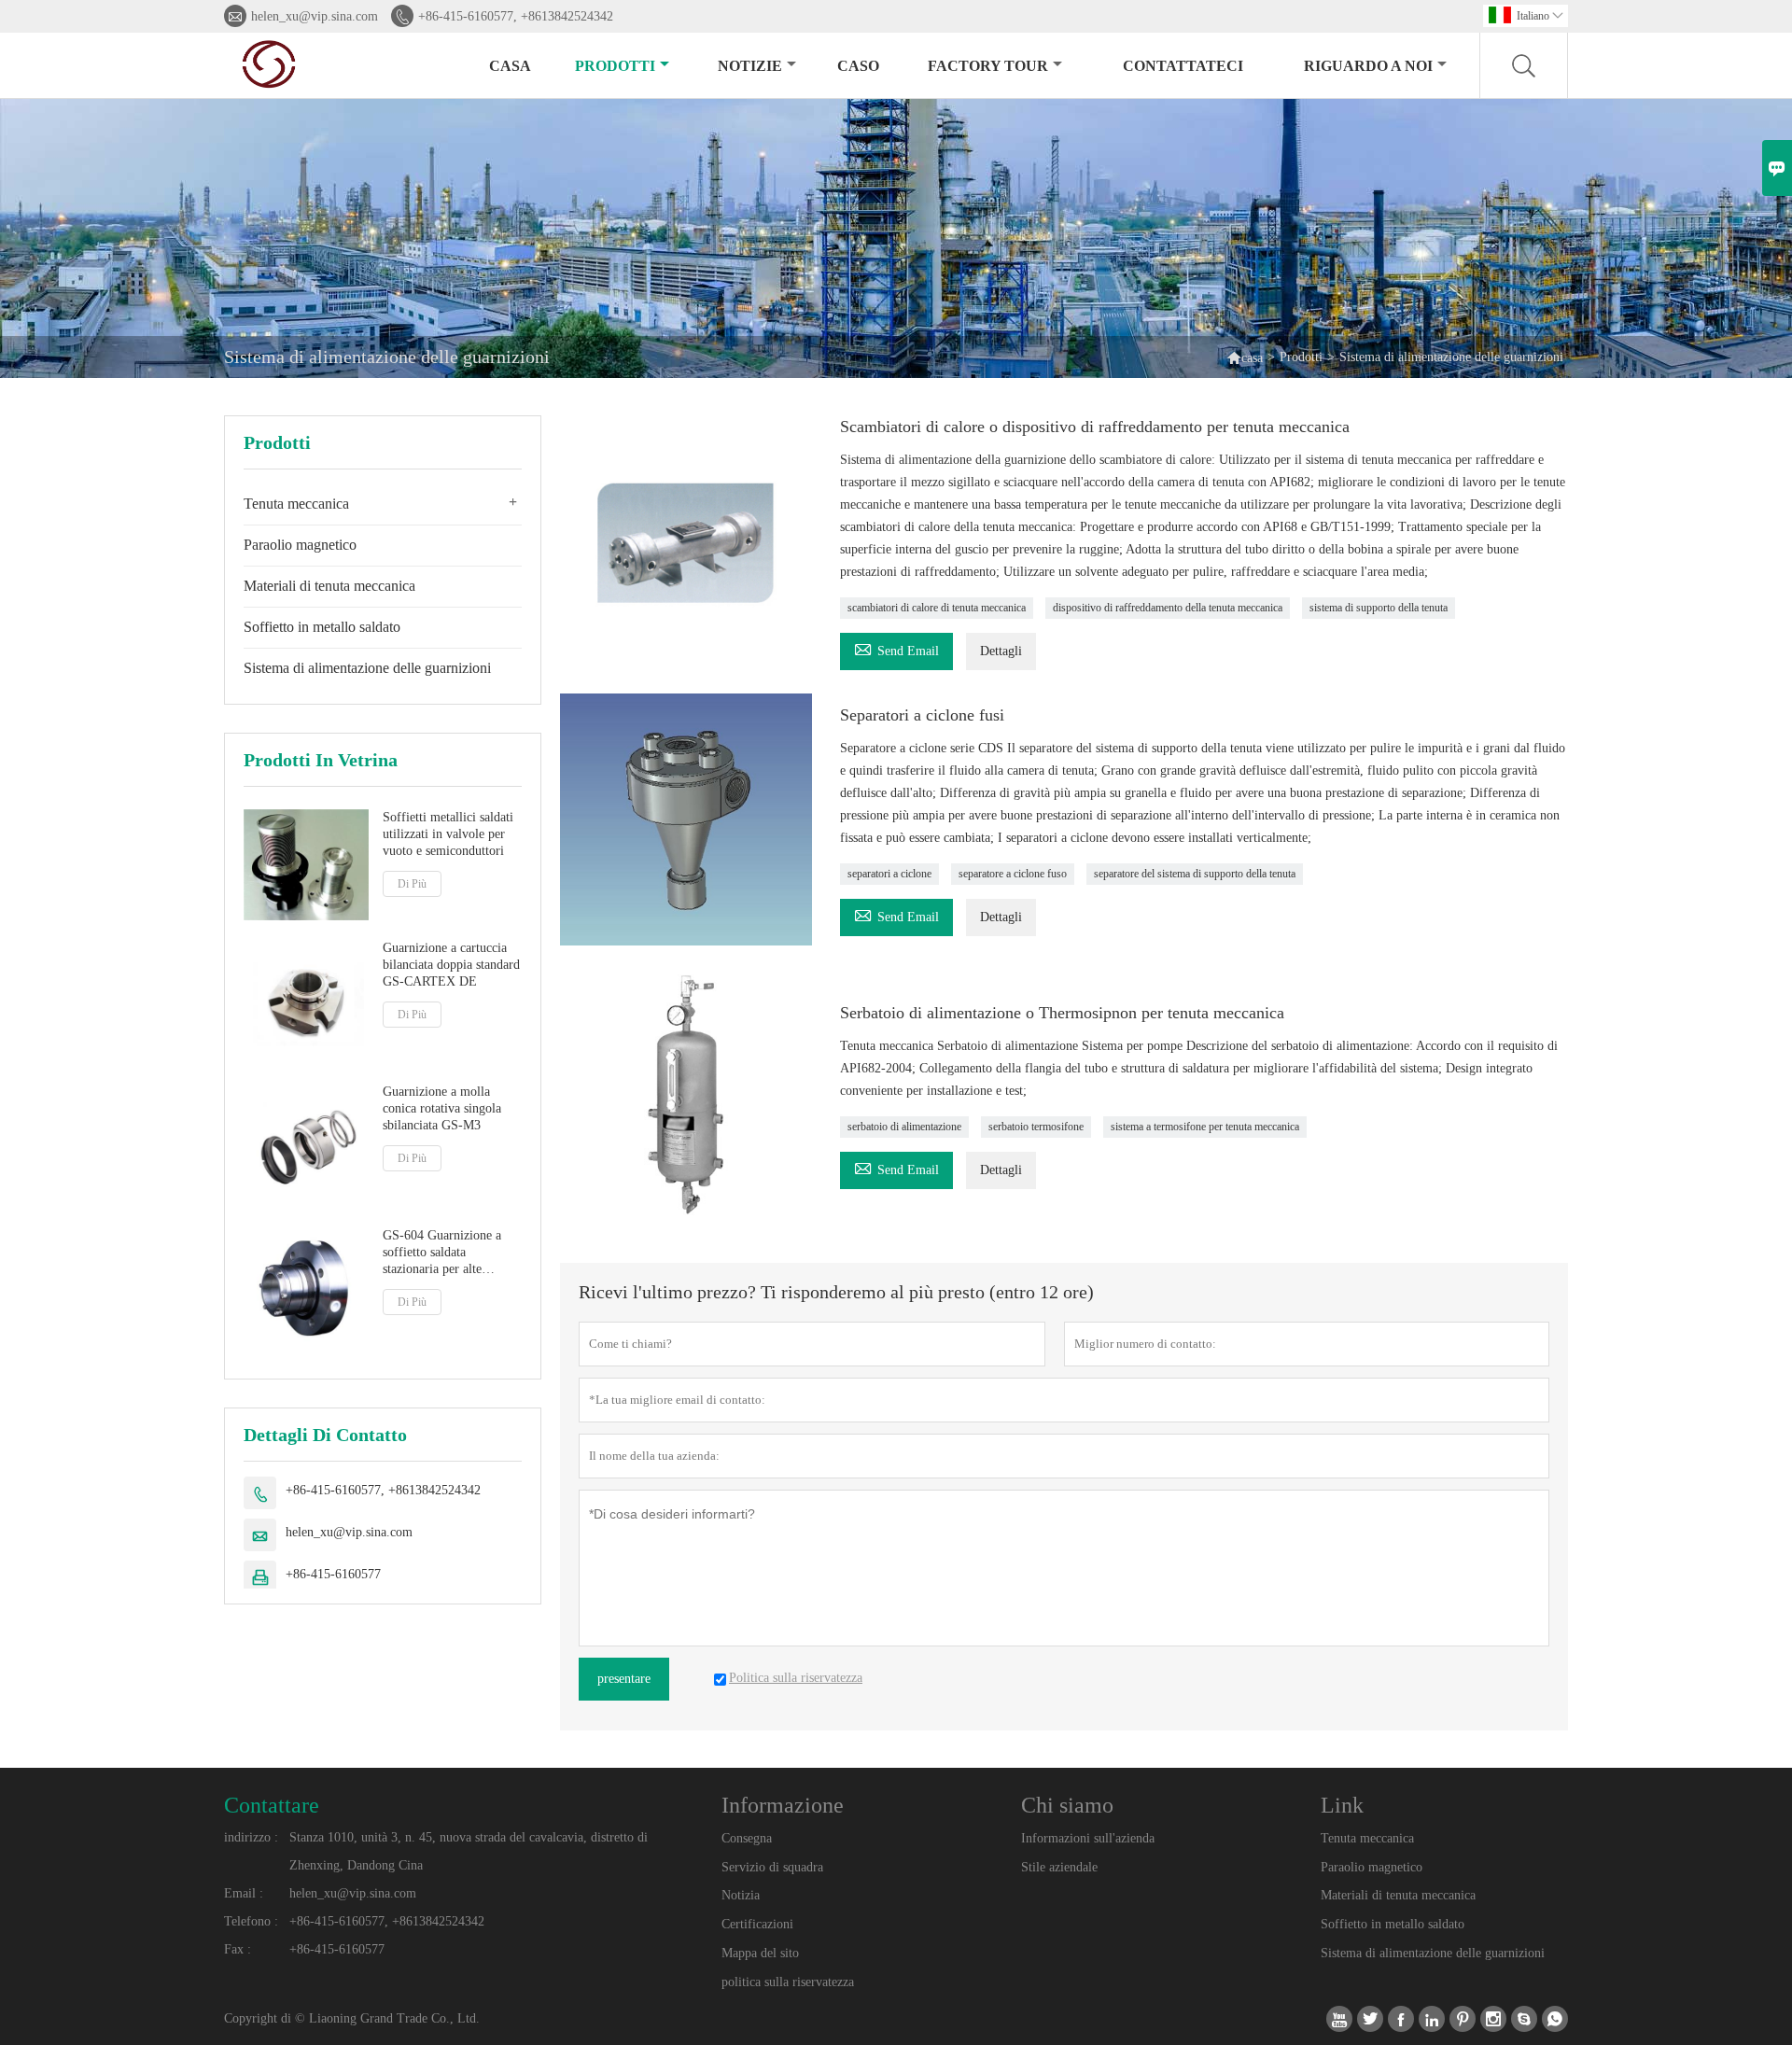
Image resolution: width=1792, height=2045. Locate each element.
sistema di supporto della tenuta (1379, 608)
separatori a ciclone (889, 874)
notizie (750, 66)
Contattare (272, 1805)
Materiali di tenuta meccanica (329, 586)
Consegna (747, 1838)
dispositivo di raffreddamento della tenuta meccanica (1168, 608)
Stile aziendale (1059, 1867)
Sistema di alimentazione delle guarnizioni (367, 668)
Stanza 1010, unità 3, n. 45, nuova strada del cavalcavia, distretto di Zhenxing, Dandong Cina (469, 1851)
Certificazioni (757, 1924)
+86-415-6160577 (333, 1574)
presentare (624, 1679)
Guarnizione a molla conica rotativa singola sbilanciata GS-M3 (442, 1107)
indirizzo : (251, 1837)
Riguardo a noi (1368, 66)
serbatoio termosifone (1036, 1127)
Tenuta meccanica (296, 504)
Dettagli (1001, 651)
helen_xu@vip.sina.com (315, 16)
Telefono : (251, 1921)
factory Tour (988, 66)
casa (510, 66)
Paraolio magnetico (300, 545)
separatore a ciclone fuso (1013, 874)
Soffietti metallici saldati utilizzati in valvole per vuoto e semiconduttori (448, 834)
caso (858, 66)
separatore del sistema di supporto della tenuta (1195, 874)
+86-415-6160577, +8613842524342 (516, 16)
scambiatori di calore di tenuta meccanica (937, 608)
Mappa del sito (760, 1953)
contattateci (1183, 66)
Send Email (896, 648)
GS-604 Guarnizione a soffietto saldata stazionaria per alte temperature (442, 1253)
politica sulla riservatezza (788, 1982)
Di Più (412, 884)
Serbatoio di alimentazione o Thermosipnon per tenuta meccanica (1062, 1013)
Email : (244, 1893)
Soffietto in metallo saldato (322, 627)
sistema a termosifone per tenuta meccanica (1205, 1127)
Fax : (238, 1949)
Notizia (741, 1895)
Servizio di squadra (772, 1867)
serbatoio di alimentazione (904, 1127)
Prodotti (615, 66)
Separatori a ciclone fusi (922, 715)
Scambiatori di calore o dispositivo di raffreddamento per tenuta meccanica (1095, 427)
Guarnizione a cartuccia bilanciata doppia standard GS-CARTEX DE (451, 964)
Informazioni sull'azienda (1088, 1838)
